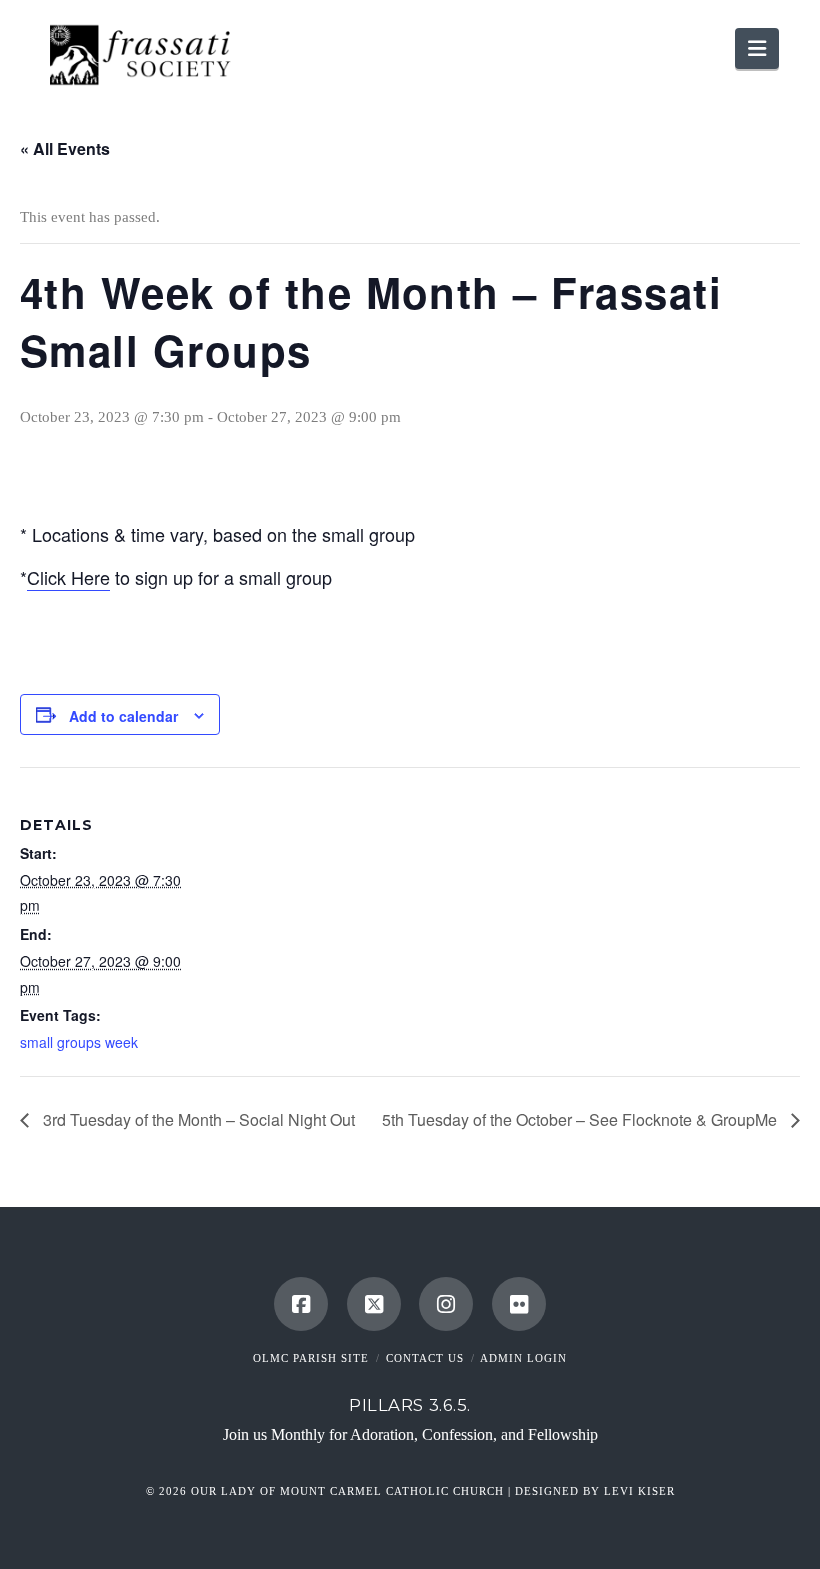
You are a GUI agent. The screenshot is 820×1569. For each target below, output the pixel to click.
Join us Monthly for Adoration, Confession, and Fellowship (410, 1434)
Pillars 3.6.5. (410, 1405)
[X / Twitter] (374, 1304)
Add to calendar (123, 716)
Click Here (68, 577)
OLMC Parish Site (311, 1358)
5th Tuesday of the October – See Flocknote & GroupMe (581, 1119)
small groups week (79, 1042)
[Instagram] (446, 1304)
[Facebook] (301, 1304)
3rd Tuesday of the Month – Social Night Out (197, 1119)
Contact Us (425, 1358)
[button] (757, 48)
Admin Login (523, 1358)
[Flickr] (519, 1304)
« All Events (65, 148)
